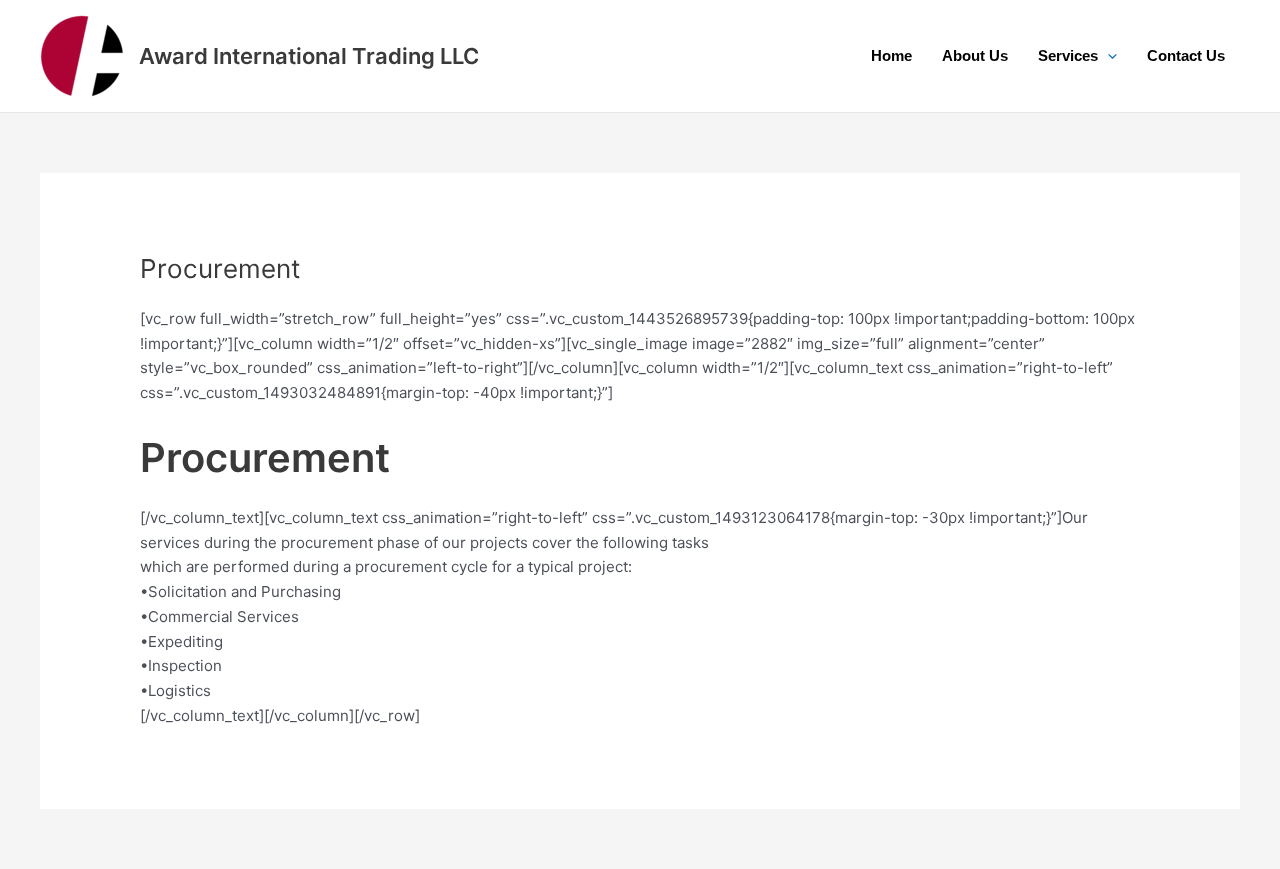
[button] (1107, 56)
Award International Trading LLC (309, 56)
